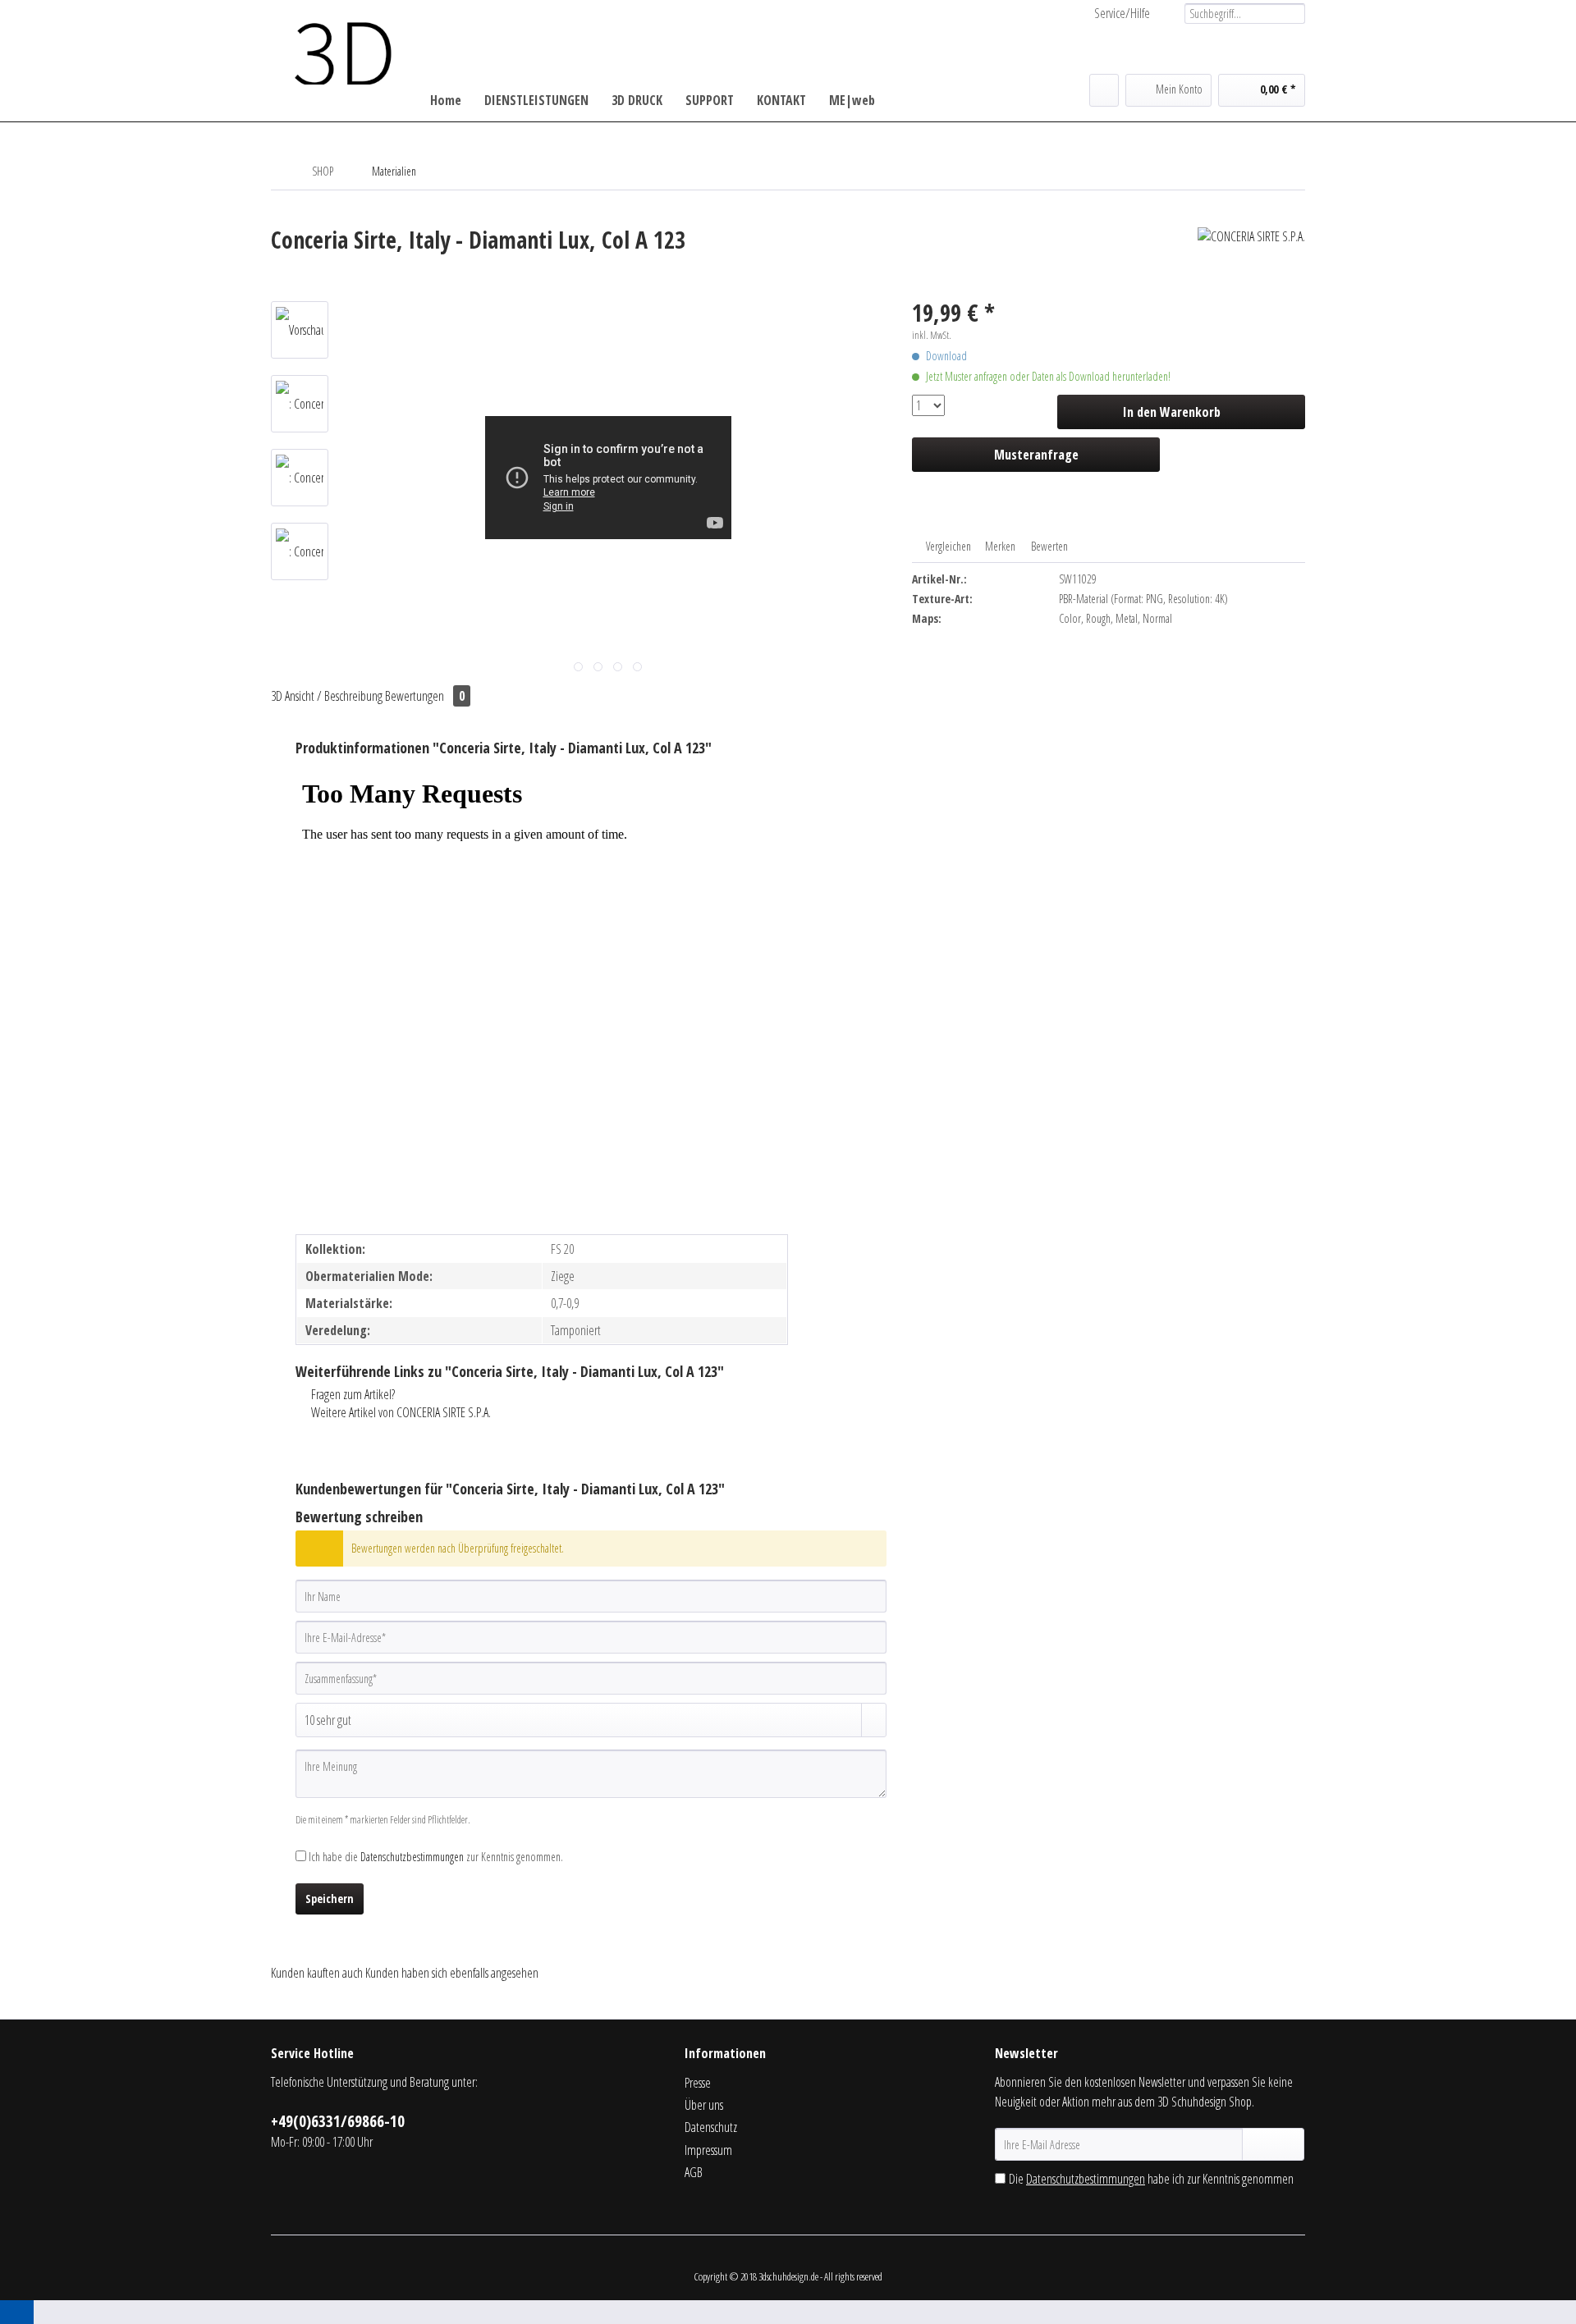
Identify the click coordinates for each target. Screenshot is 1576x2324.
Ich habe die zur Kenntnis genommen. (436, 1857)
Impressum (708, 2150)
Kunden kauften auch (317, 1973)
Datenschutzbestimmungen (412, 1857)
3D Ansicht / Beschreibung (327, 696)
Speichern (330, 1899)
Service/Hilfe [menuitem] (1122, 13)
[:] (300, 330)
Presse (698, 2083)
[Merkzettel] (1104, 90)
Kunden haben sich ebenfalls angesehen (452, 1973)
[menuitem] (1239, 14)
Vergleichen (947, 546)
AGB (694, 2172)
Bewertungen (425, 696)
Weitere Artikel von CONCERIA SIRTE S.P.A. (400, 1412)
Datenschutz (711, 2127)
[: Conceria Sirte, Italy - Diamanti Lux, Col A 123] (300, 404)
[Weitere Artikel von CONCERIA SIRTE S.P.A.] (1251, 256)
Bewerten (1048, 546)
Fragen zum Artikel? (352, 1394)
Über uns (704, 2105)
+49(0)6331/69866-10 (338, 2121)
